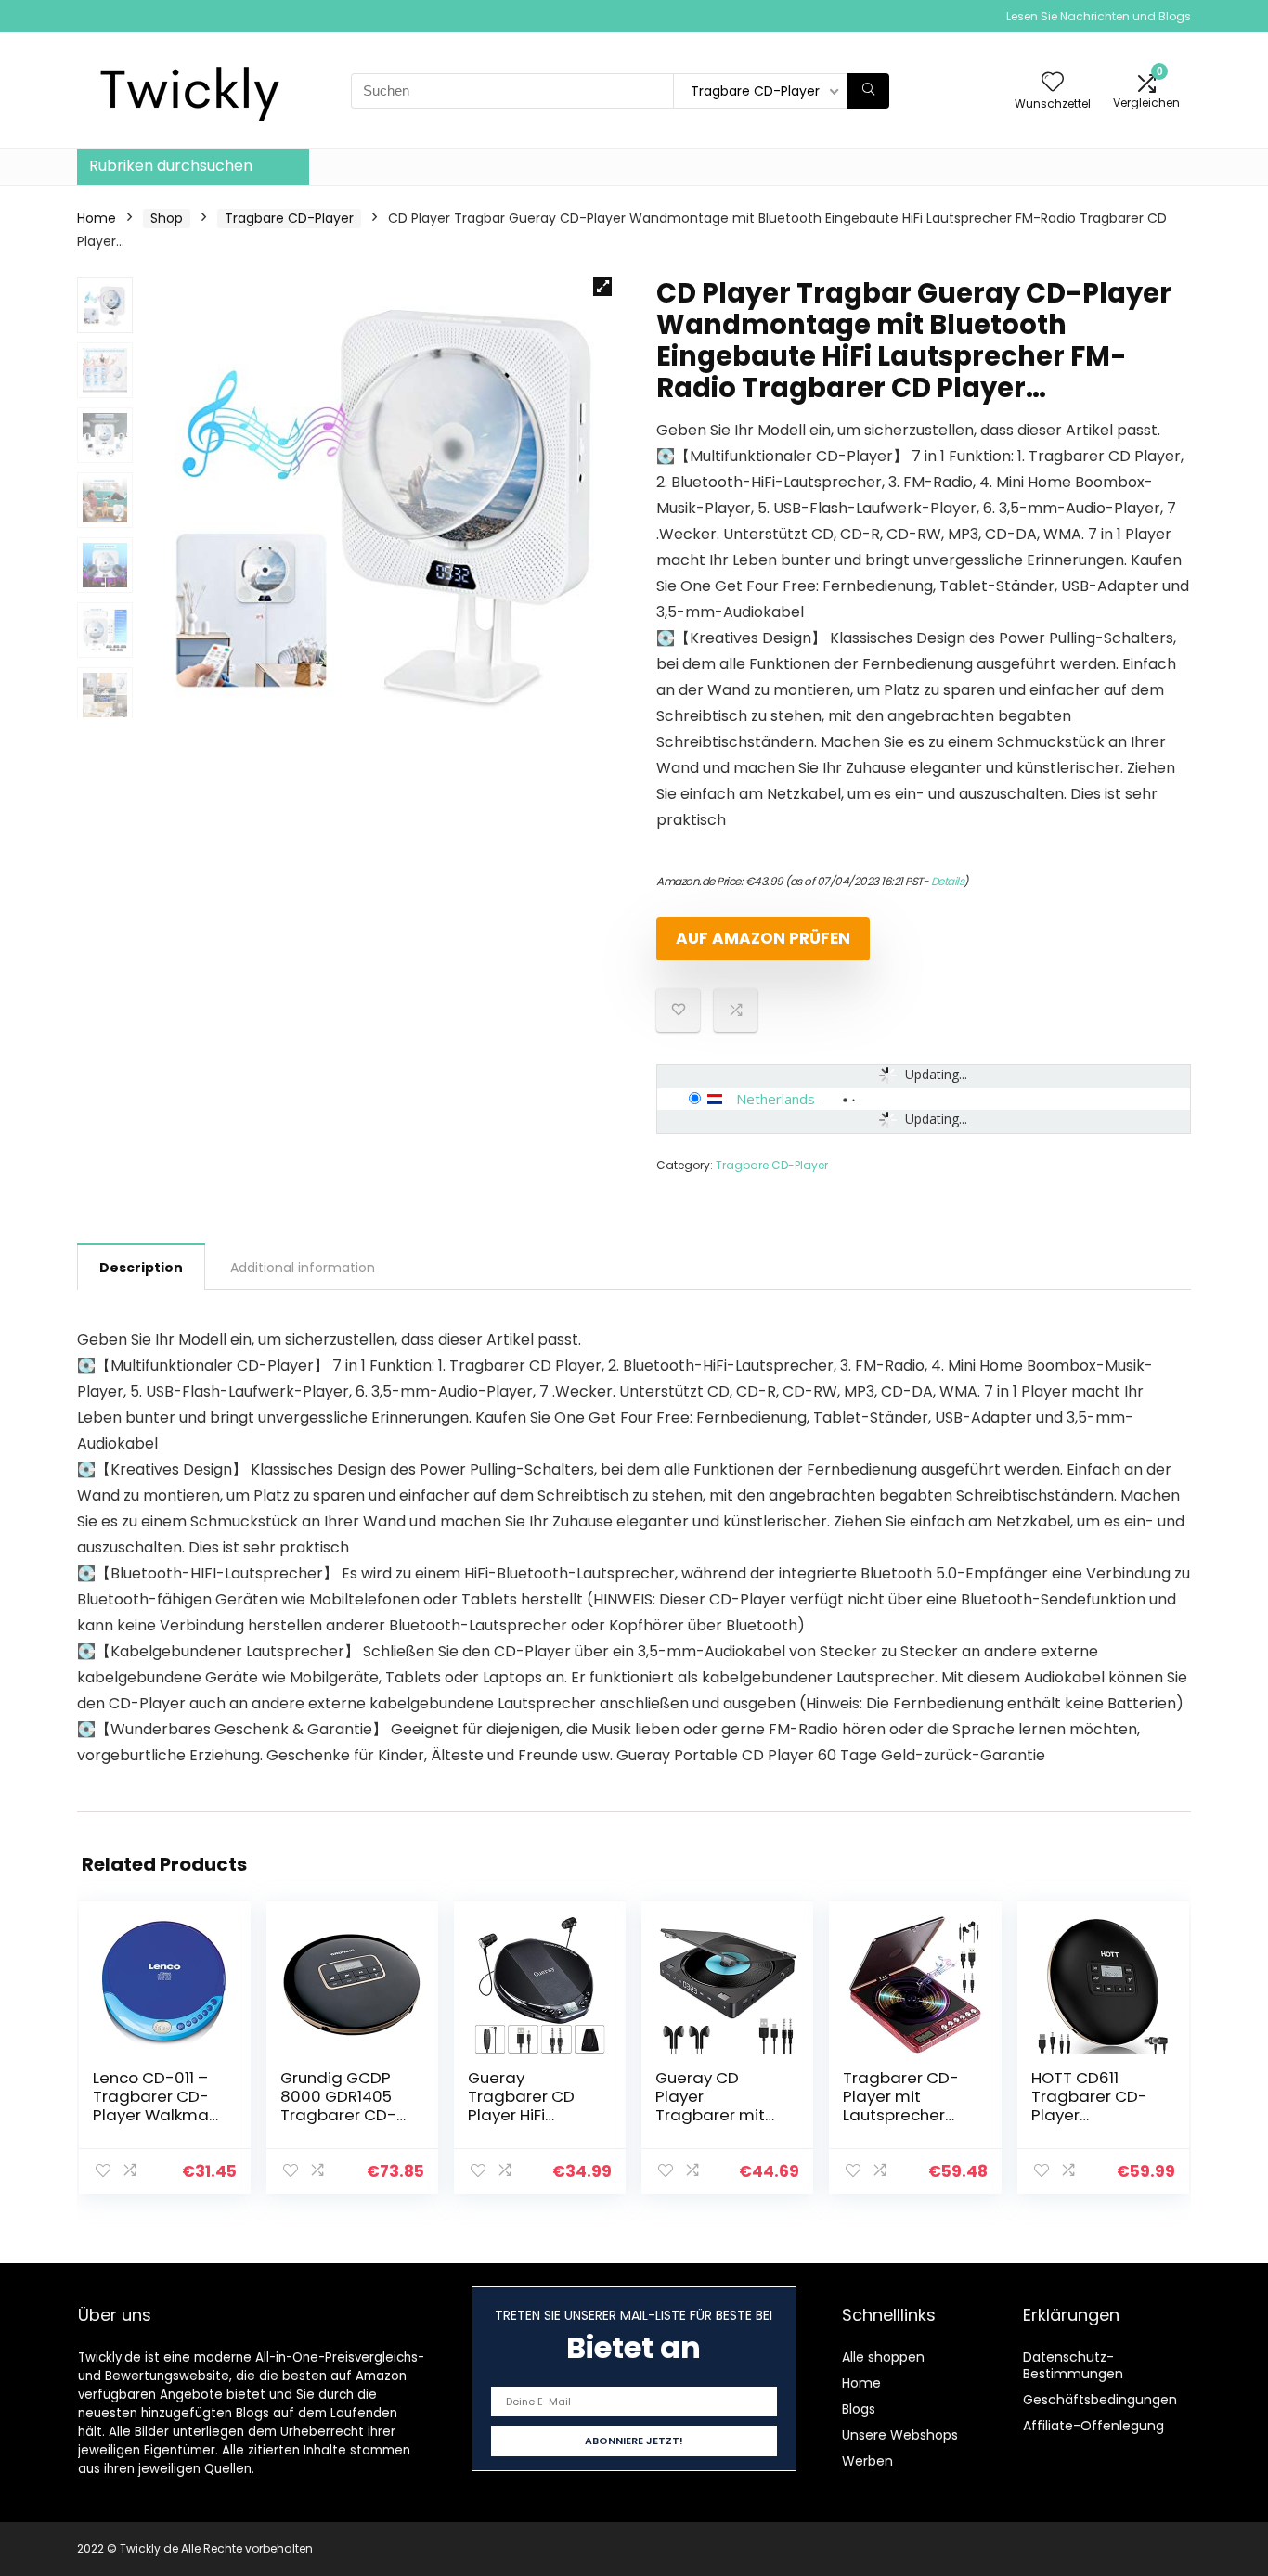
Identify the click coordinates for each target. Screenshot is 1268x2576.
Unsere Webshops (900, 2435)
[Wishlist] (1053, 83)
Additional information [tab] (303, 1268)
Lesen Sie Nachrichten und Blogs (1099, 16)
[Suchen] (868, 91)
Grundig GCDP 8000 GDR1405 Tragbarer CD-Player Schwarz (339, 2106)
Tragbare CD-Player (289, 218)
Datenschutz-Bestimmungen (1073, 2365)
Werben (867, 2461)
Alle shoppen (883, 2357)
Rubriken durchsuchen (171, 166)
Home (97, 218)
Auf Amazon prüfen (763, 938)
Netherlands (776, 1099)
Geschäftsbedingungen (1100, 2400)
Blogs (859, 2409)
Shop (167, 218)
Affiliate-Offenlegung (1093, 2426)
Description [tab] (141, 1268)
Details (948, 881)
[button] (602, 287)
